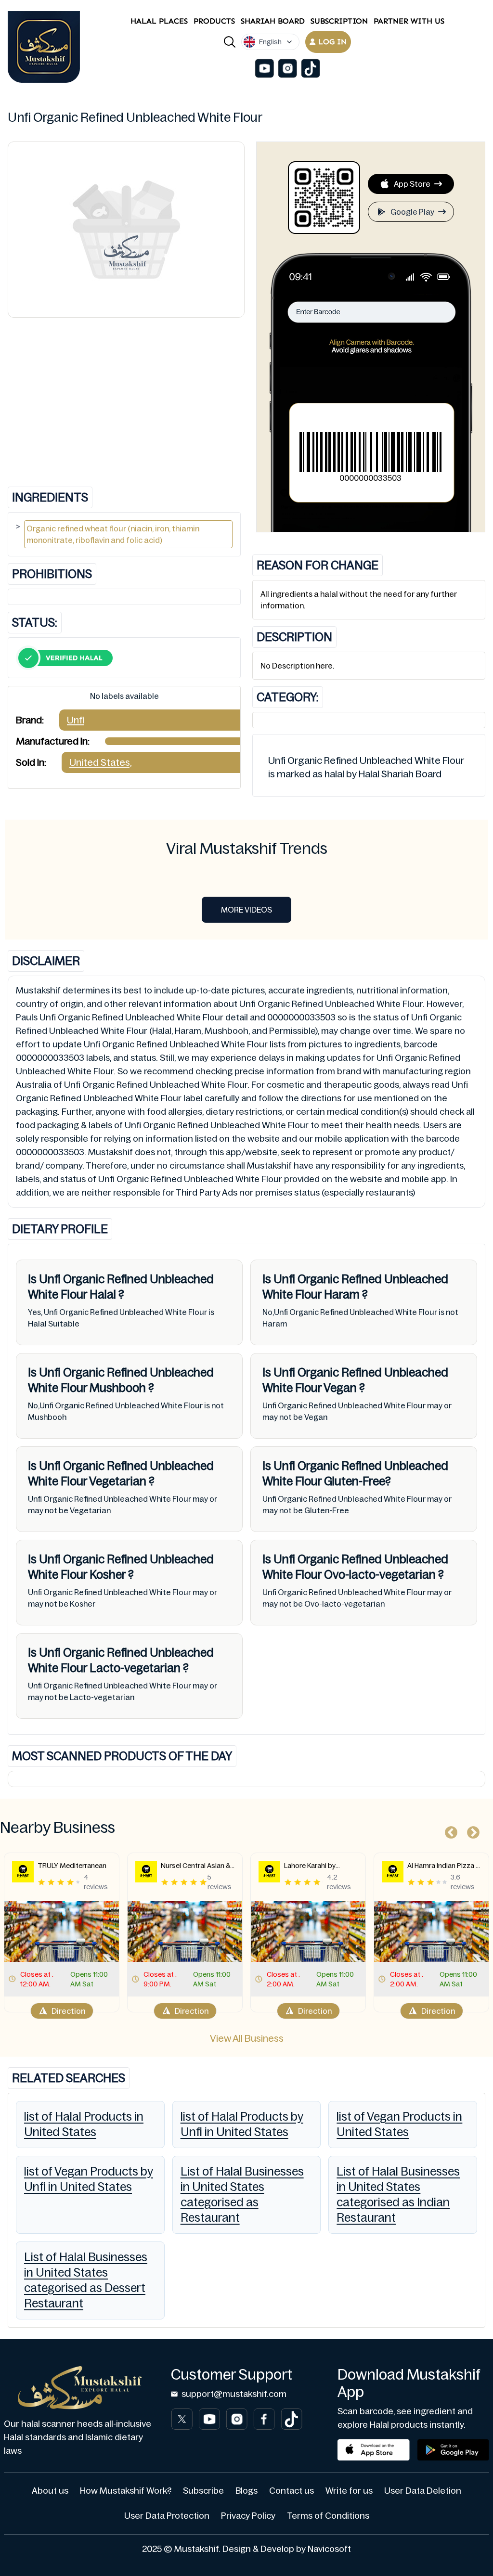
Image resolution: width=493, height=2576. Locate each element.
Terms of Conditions (328, 2516)
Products (214, 21)
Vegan (340, 1388)
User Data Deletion (423, 2491)
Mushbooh (118, 1388)
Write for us (349, 2491)
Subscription (339, 21)
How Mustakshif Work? (126, 2491)
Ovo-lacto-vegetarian (380, 1575)
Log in (332, 42)
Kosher (108, 1575)
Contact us (292, 2491)
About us (50, 2491)
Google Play (412, 212)
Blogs (246, 2491)
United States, (101, 762)
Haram (342, 1294)
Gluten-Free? (356, 1481)
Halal (103, 1294)
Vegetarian (118, 1481)
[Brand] (44, 47)
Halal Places (159, 21)
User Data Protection (167, 2516)
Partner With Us (409, 21)
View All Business (247, 2038)
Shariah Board (273, 21)
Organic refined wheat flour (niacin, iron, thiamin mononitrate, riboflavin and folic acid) (113, 534)
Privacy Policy (248, 2516)
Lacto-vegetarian (135, 1668)
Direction (68, 2011)
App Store (412, 184)
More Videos (246, 910)
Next (471, 1830)
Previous (449, 1830)
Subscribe (203, 2491)
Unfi (76, 720)
